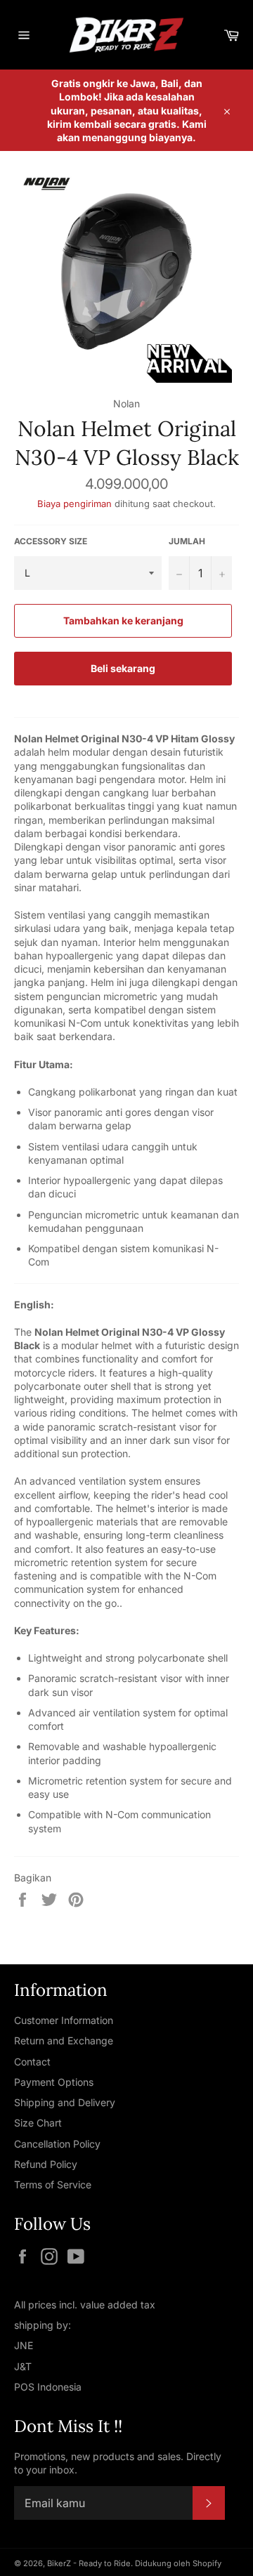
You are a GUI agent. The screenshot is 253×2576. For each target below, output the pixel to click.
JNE (24, 2345)
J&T (23, 2366)
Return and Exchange (64, 2041)
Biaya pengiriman (76, 504)
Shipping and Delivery (65, 2102)
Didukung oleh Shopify (178, 2563)
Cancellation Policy (57, 2144)
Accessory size (51, 541)
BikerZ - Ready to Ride (89, 2563)
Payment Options (54, 2082)
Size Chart (38, 2123)
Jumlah (187, 541)
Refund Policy (46, 2164)
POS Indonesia (48, 2387)
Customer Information (64, 2020)
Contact (32, 2062)
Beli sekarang (123, 668)
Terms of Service (53, 2184)
